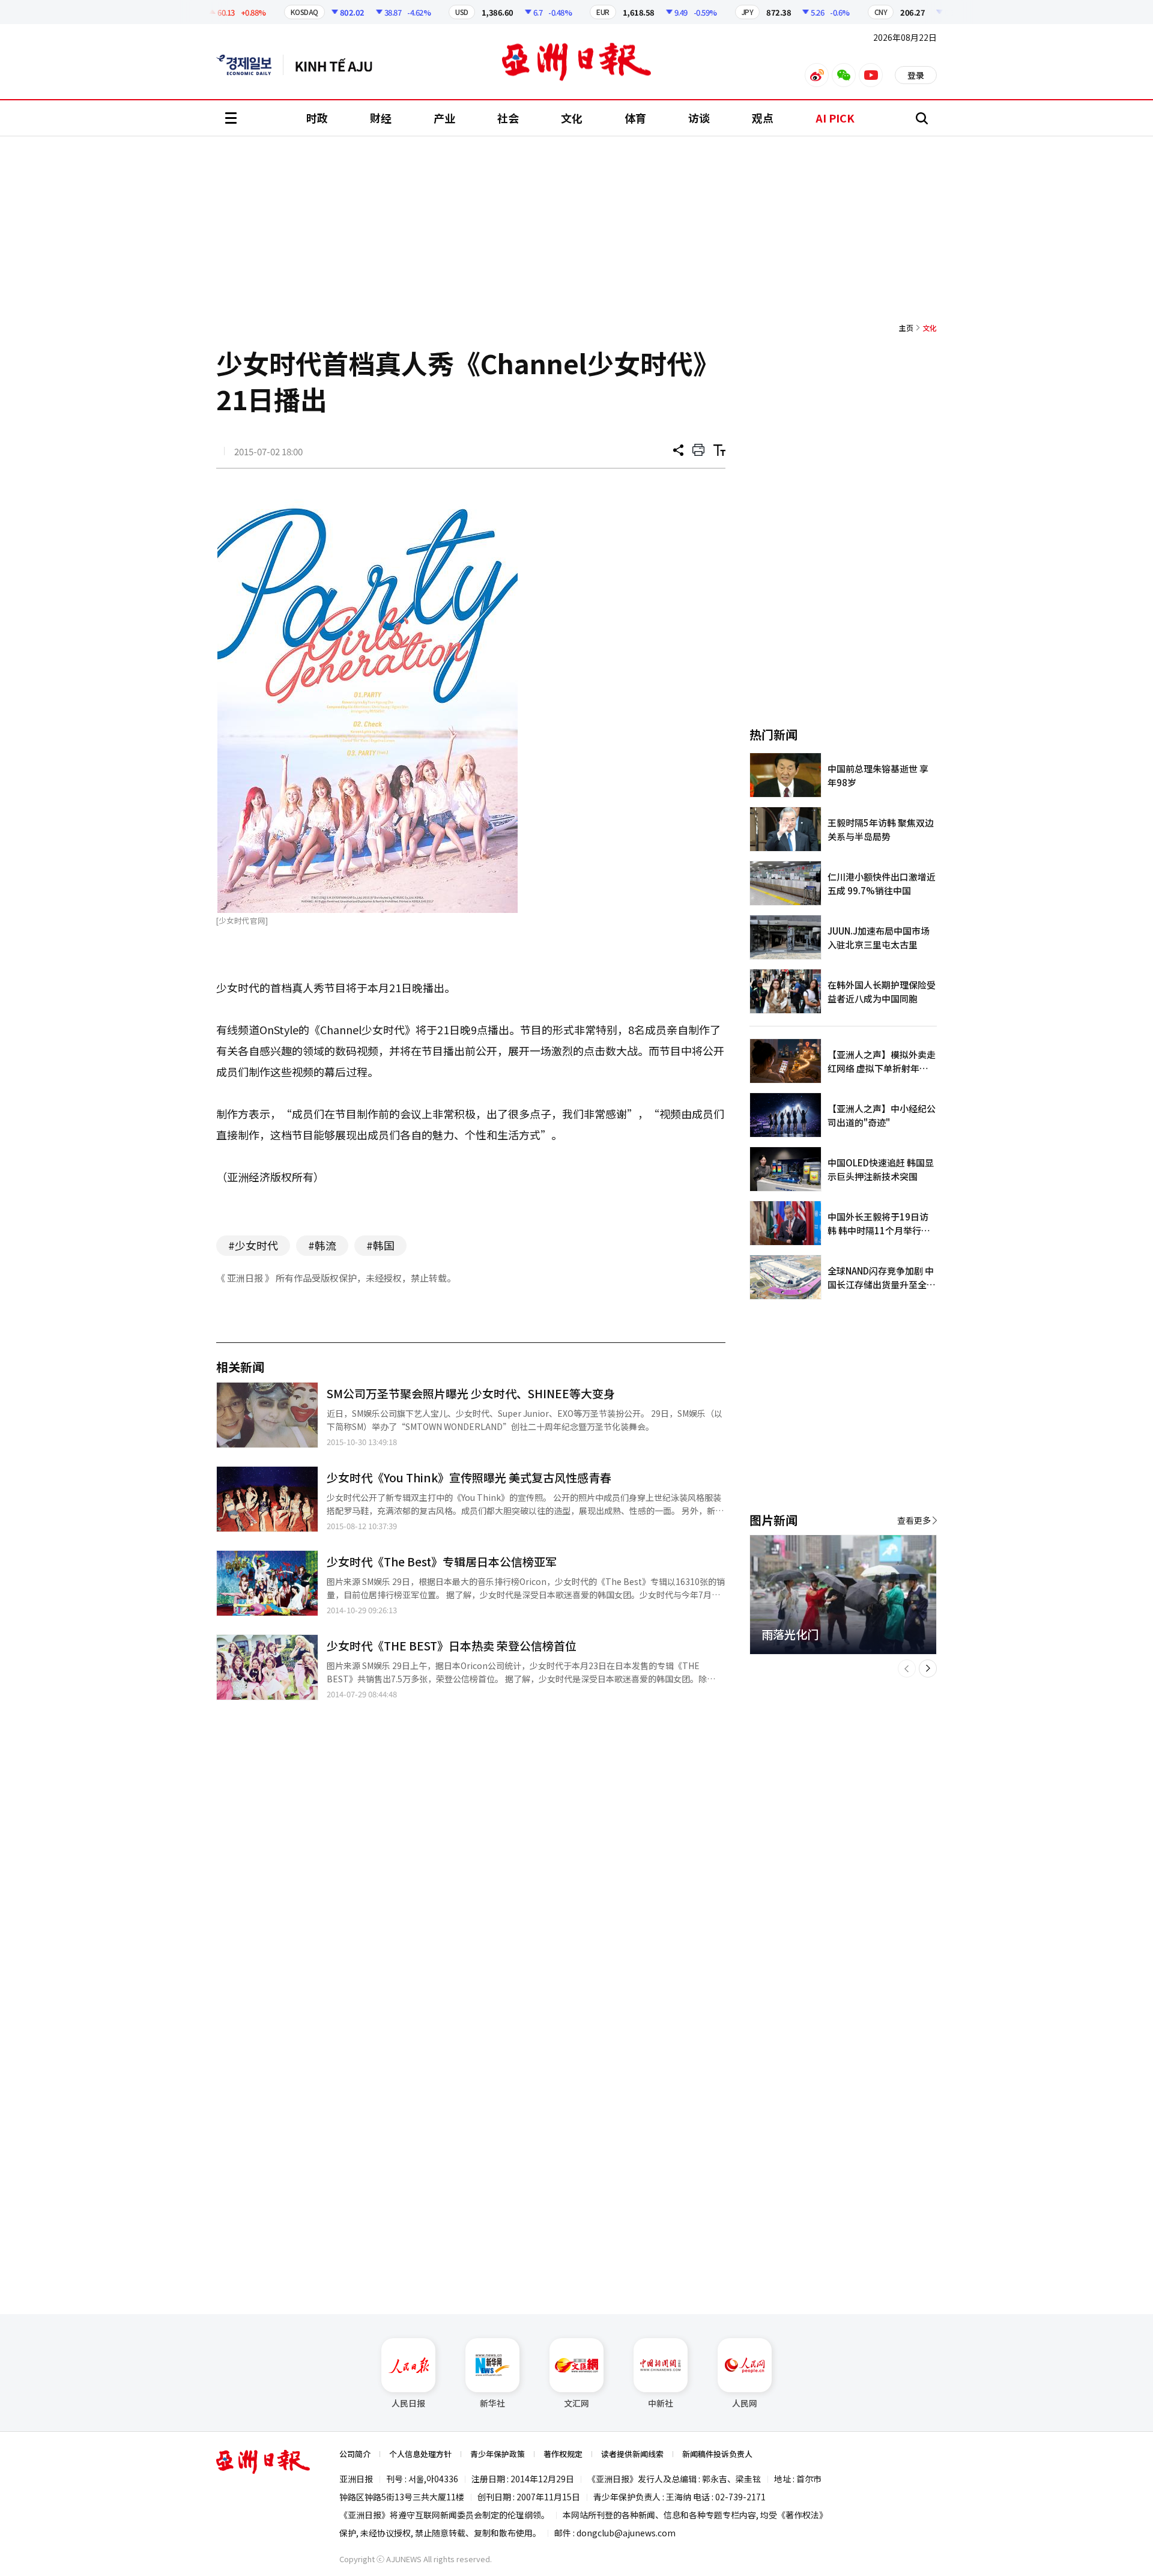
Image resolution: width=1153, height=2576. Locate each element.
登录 (916, 75)
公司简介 (355, 2454)
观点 (763, 118)
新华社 (492, 2403)
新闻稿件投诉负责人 (717, 2454)
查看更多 (914, 1520)
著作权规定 (563, 2454)
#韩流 (322, 1245)
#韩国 (380, 1245)
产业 (444, 118)
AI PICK (835, 118)
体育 (635, 118)
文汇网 (576, 2403)
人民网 (745, 2403)
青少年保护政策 (498, 2454)
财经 (381, 118)
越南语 (340, 65)
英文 (250, 65)
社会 (508, 118)
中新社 (661, 2403)
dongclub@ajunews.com (626, 2533)
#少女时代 (253, 1245)
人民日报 (408, 2403)
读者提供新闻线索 (632, 2454)
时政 (317, 118)
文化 (572, 118)
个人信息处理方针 (420, 2454)
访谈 (699, 118)
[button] (907, 1668)
